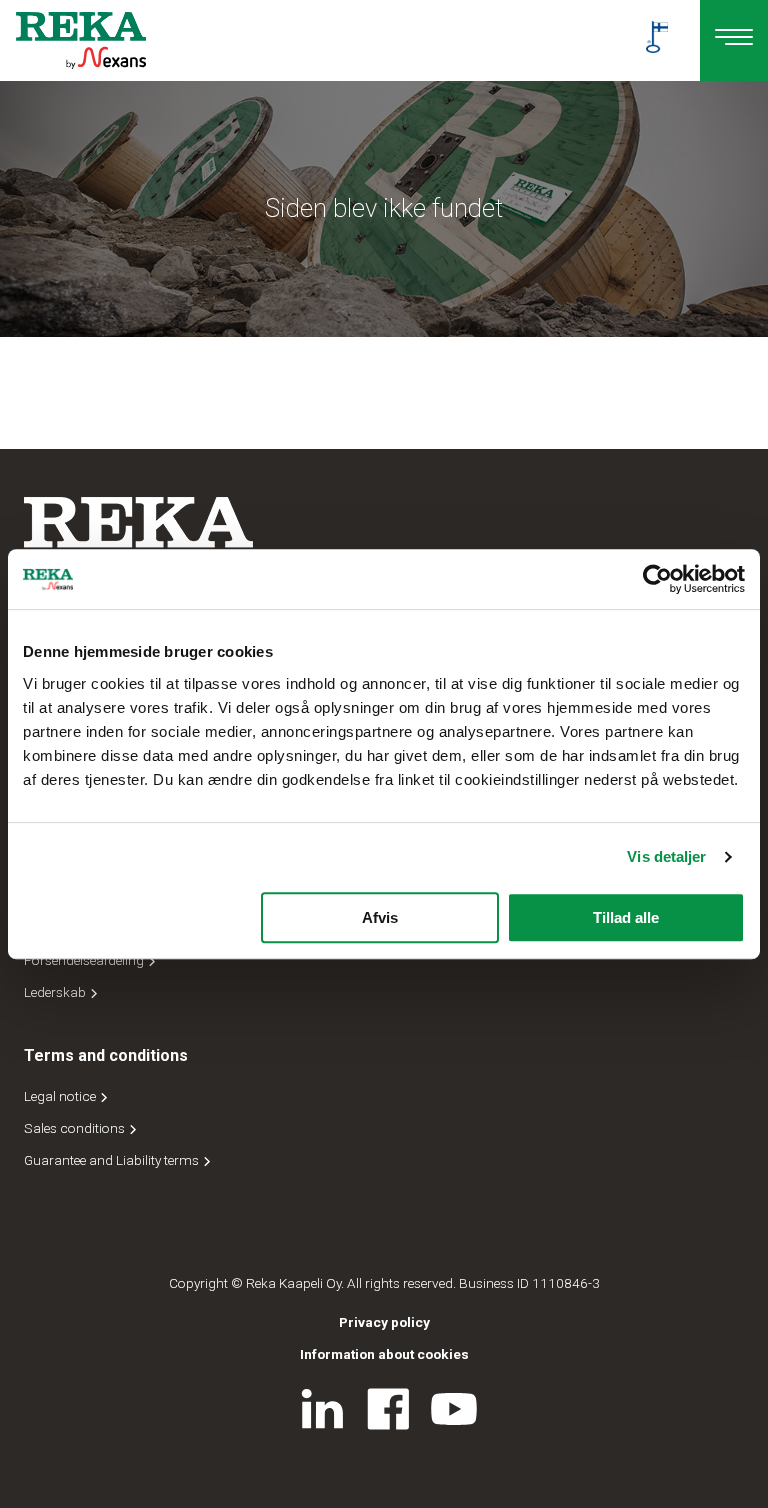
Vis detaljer (666, 856)
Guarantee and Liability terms (113, 1160)
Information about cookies (384, 1354)
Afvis (380, 917)
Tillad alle (626, 917)
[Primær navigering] (734, 40)
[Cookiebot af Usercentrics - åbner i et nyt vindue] (657, 579)
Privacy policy (384, 1322)
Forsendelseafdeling (85, 960)
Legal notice (61, 1096)
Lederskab (56, 992)
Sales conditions (76, 1128)
